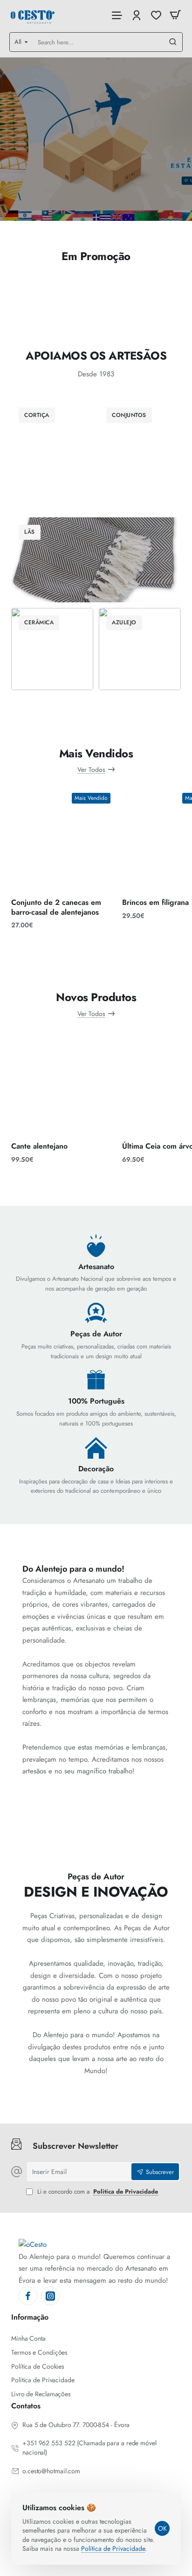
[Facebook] (28, 2296)
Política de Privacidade (113, 2548)
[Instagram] (50, 2296)
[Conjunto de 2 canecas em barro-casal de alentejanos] (63, 840)
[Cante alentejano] (63, 1085)
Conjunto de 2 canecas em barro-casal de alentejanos (56, 908)
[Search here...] (173, 42)
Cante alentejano (39, 1147)
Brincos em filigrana (155, 903)
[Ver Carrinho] (175, 15)
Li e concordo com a (97, 2192)
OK (162, 2528)
